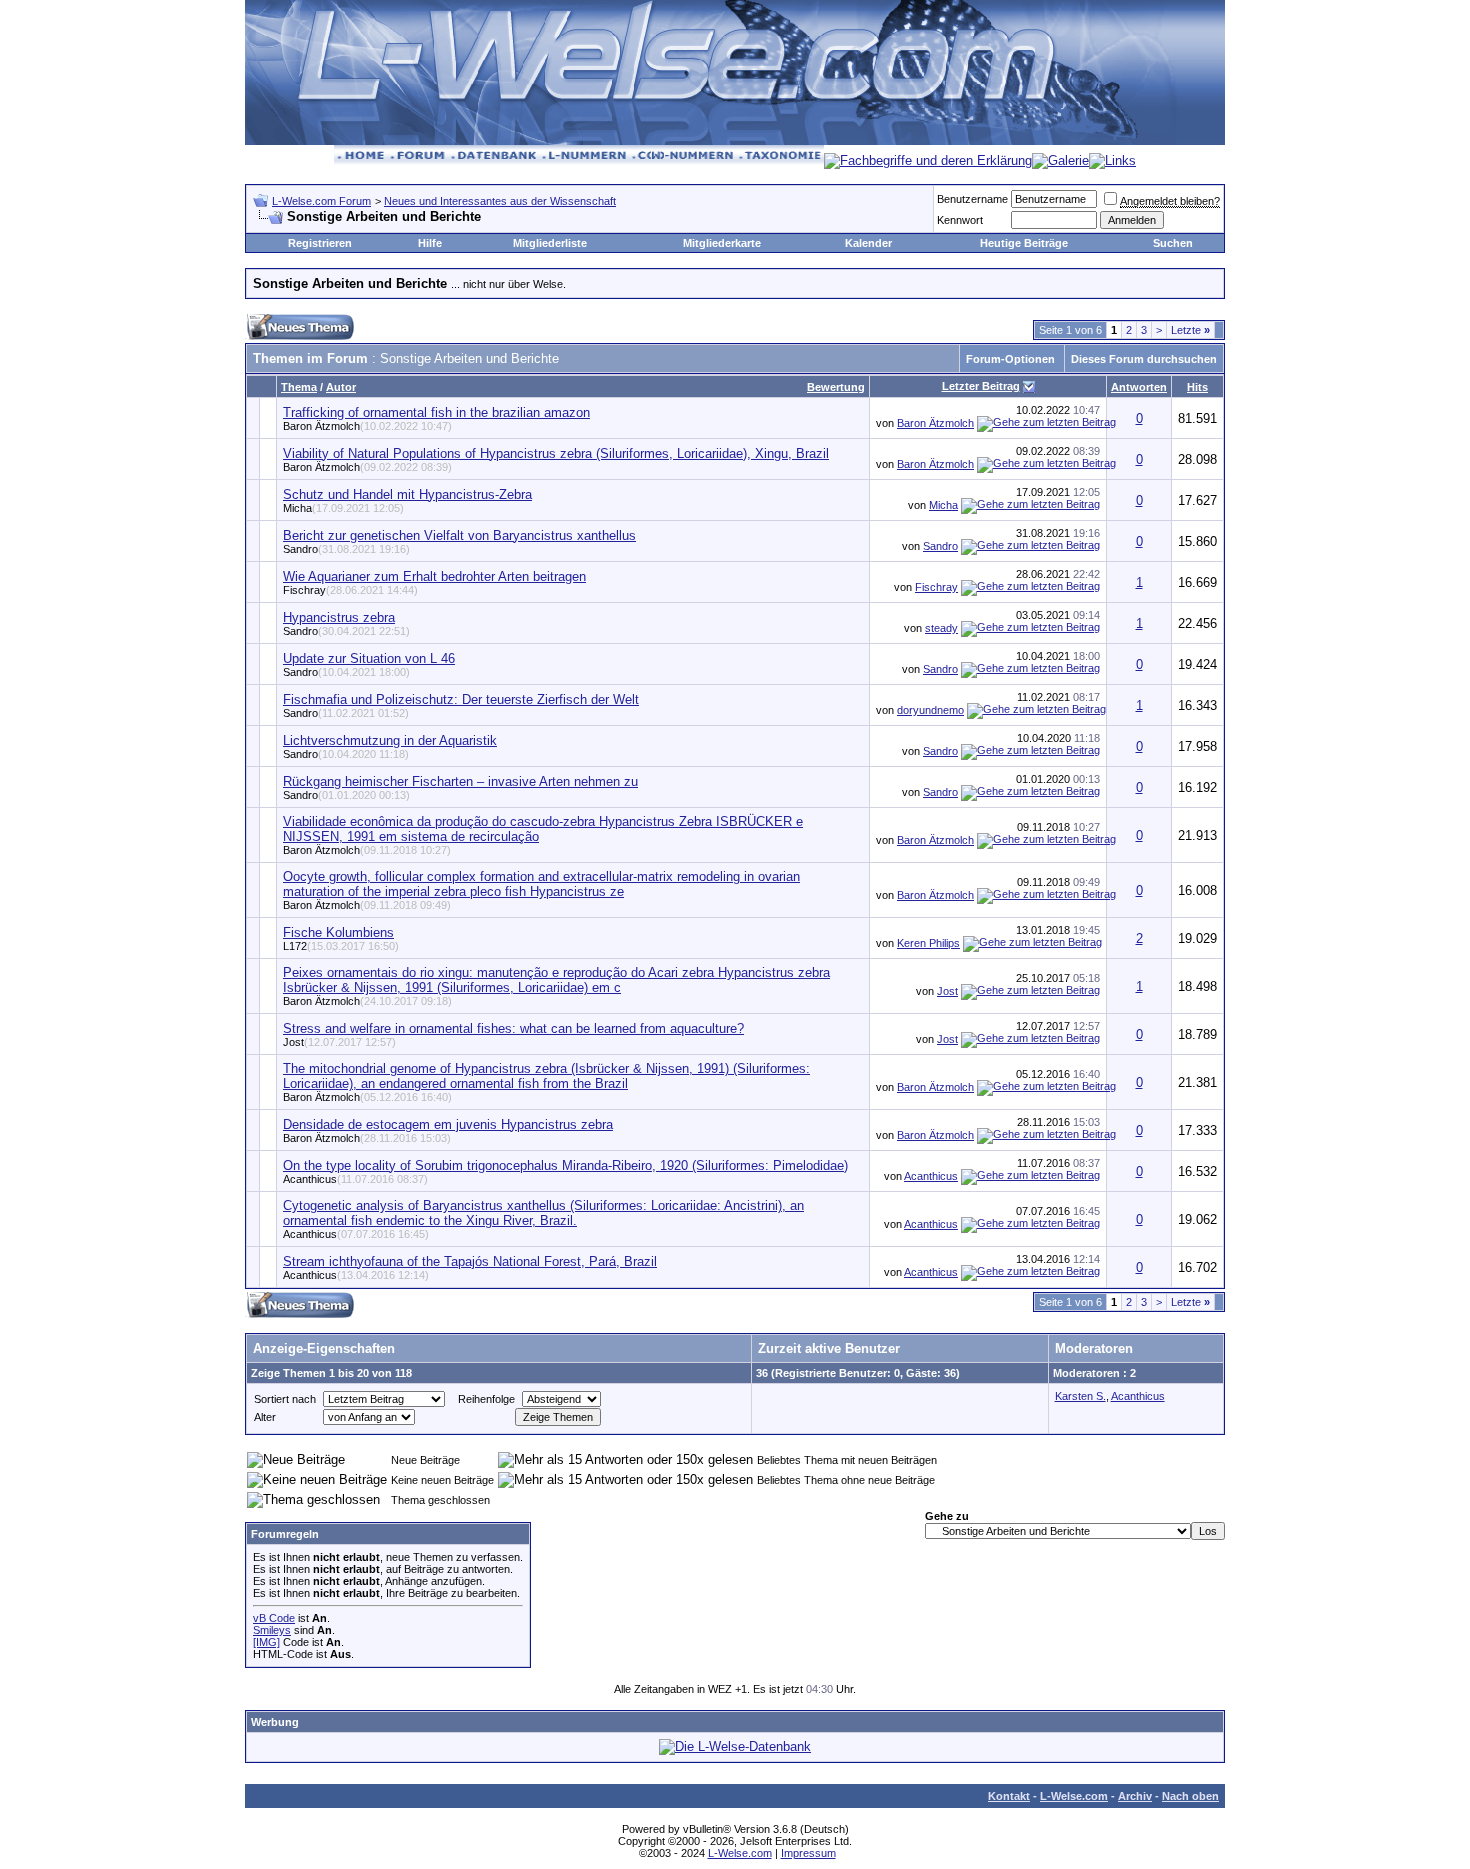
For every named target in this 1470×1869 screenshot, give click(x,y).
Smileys (272, 1630)
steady (941, 628)
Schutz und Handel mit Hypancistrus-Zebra (407, 494)
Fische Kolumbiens (338, 932)
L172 (341, 946)
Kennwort (960, 220)
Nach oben (1190, 1796)
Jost (947, 991)
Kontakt (1009, 1796)
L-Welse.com (1074, 1796)
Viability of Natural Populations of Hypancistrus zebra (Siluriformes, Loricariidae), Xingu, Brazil (556, 453)
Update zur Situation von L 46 (369, 658)
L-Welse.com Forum (321, 201)
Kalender (868, 243)
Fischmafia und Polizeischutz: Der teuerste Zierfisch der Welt (461, 699)
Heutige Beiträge (1024, 243)
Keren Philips (928, 943)
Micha (343, 508)
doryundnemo (930, 710)
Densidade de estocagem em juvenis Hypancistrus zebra (448, 1124)
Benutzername (972, 199)
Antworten (1139, 387)
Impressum (808, 1853)
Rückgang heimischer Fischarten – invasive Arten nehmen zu (460, 781)
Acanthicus (355, 1179)
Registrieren (320, 243)
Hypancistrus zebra (339, 617)
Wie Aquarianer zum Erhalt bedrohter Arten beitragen (434, 576)
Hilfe (430, 243)
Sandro (346, 549)
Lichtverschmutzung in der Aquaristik (390, 740)
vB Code (274, 1618)
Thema (299, 387)
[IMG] (266, 1642)
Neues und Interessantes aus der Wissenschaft (500, 201)
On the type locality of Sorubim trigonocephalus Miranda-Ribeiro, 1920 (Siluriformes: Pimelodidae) (565, 1165)
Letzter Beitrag (981, 386)
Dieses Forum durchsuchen (1144, 359)
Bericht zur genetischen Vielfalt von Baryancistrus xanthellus (459, 535)
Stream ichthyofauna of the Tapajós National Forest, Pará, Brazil (470, 1261)
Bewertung (836, 387)
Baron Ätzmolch (367, 426)
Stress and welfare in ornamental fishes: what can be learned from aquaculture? (513, 1028)
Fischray (350, 590)
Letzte (1190, 330)
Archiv (1135, 1796)
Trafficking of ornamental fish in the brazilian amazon (436, 412)
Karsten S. (1080, 1396)
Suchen (1173, 243)
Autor (341, 387)
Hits (1197, 387)
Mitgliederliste (550, 243)
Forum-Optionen (1010, 359)
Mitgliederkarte (722, 243)
